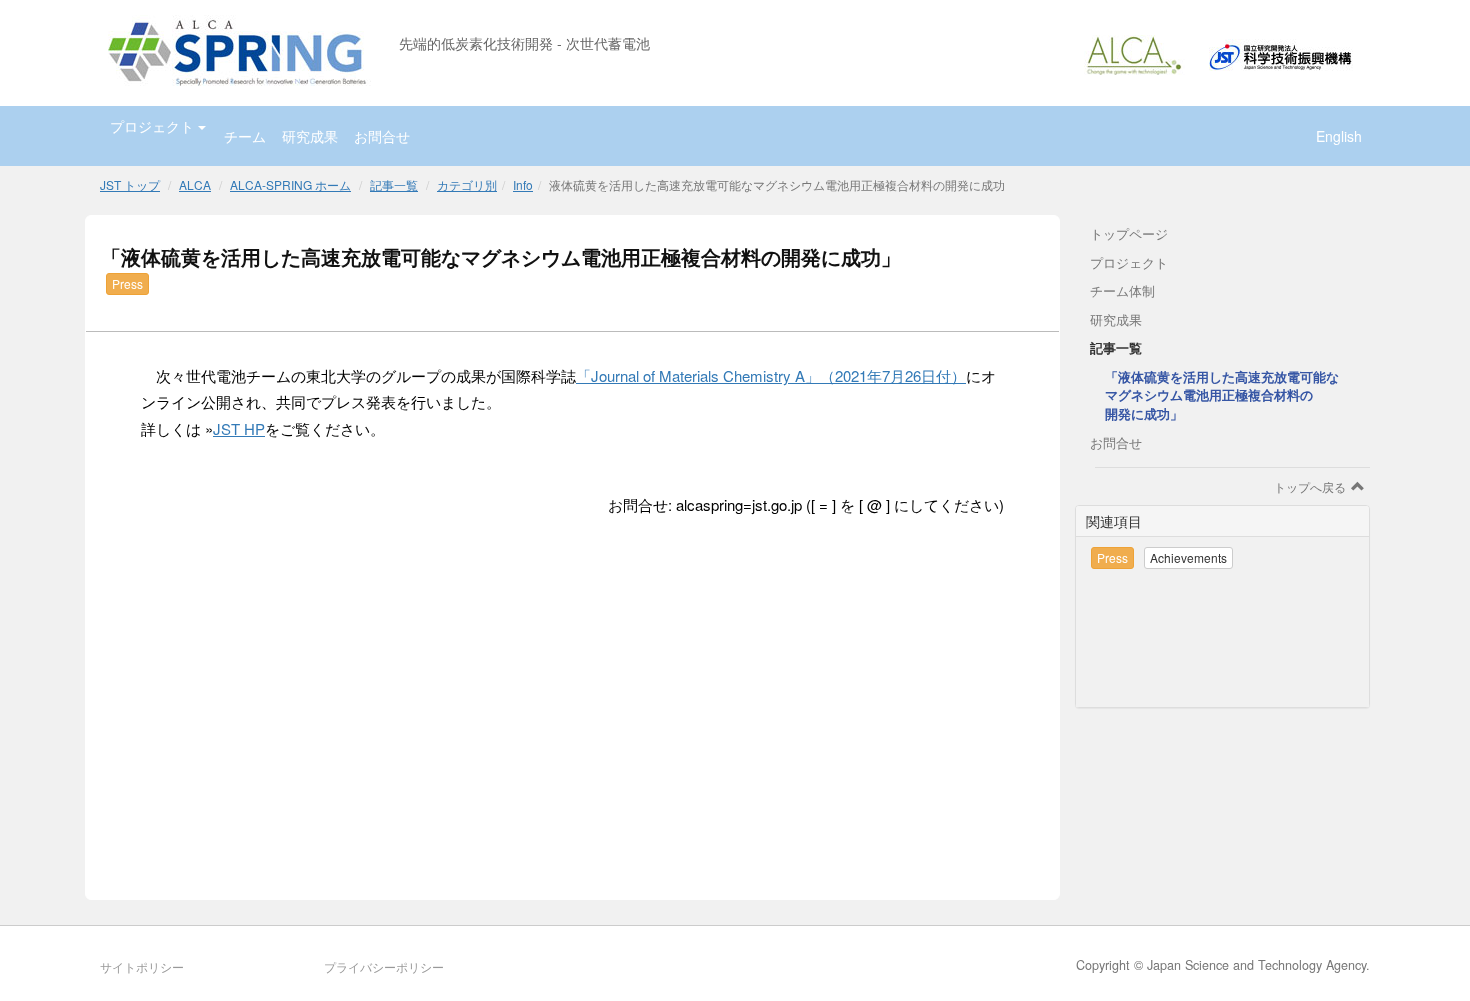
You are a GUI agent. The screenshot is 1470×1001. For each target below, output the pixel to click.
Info (523, 184)
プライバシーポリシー (384, 966)
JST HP (239, 428)
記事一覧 (394, 184)
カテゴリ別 (467, 184)
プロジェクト (154, 126)
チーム (245, 136)
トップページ (1129, 233)
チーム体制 (1122, 290)
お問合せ (382, 136)
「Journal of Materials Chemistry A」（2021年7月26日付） (771, 375)
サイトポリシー (142, 966)
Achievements (1188, 557)
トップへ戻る (1310, 486)
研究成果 (310, 136)
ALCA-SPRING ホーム (290, 184)
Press (127, 283)
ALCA (195, 184)
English (1339, 136)
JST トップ (130, 184)
